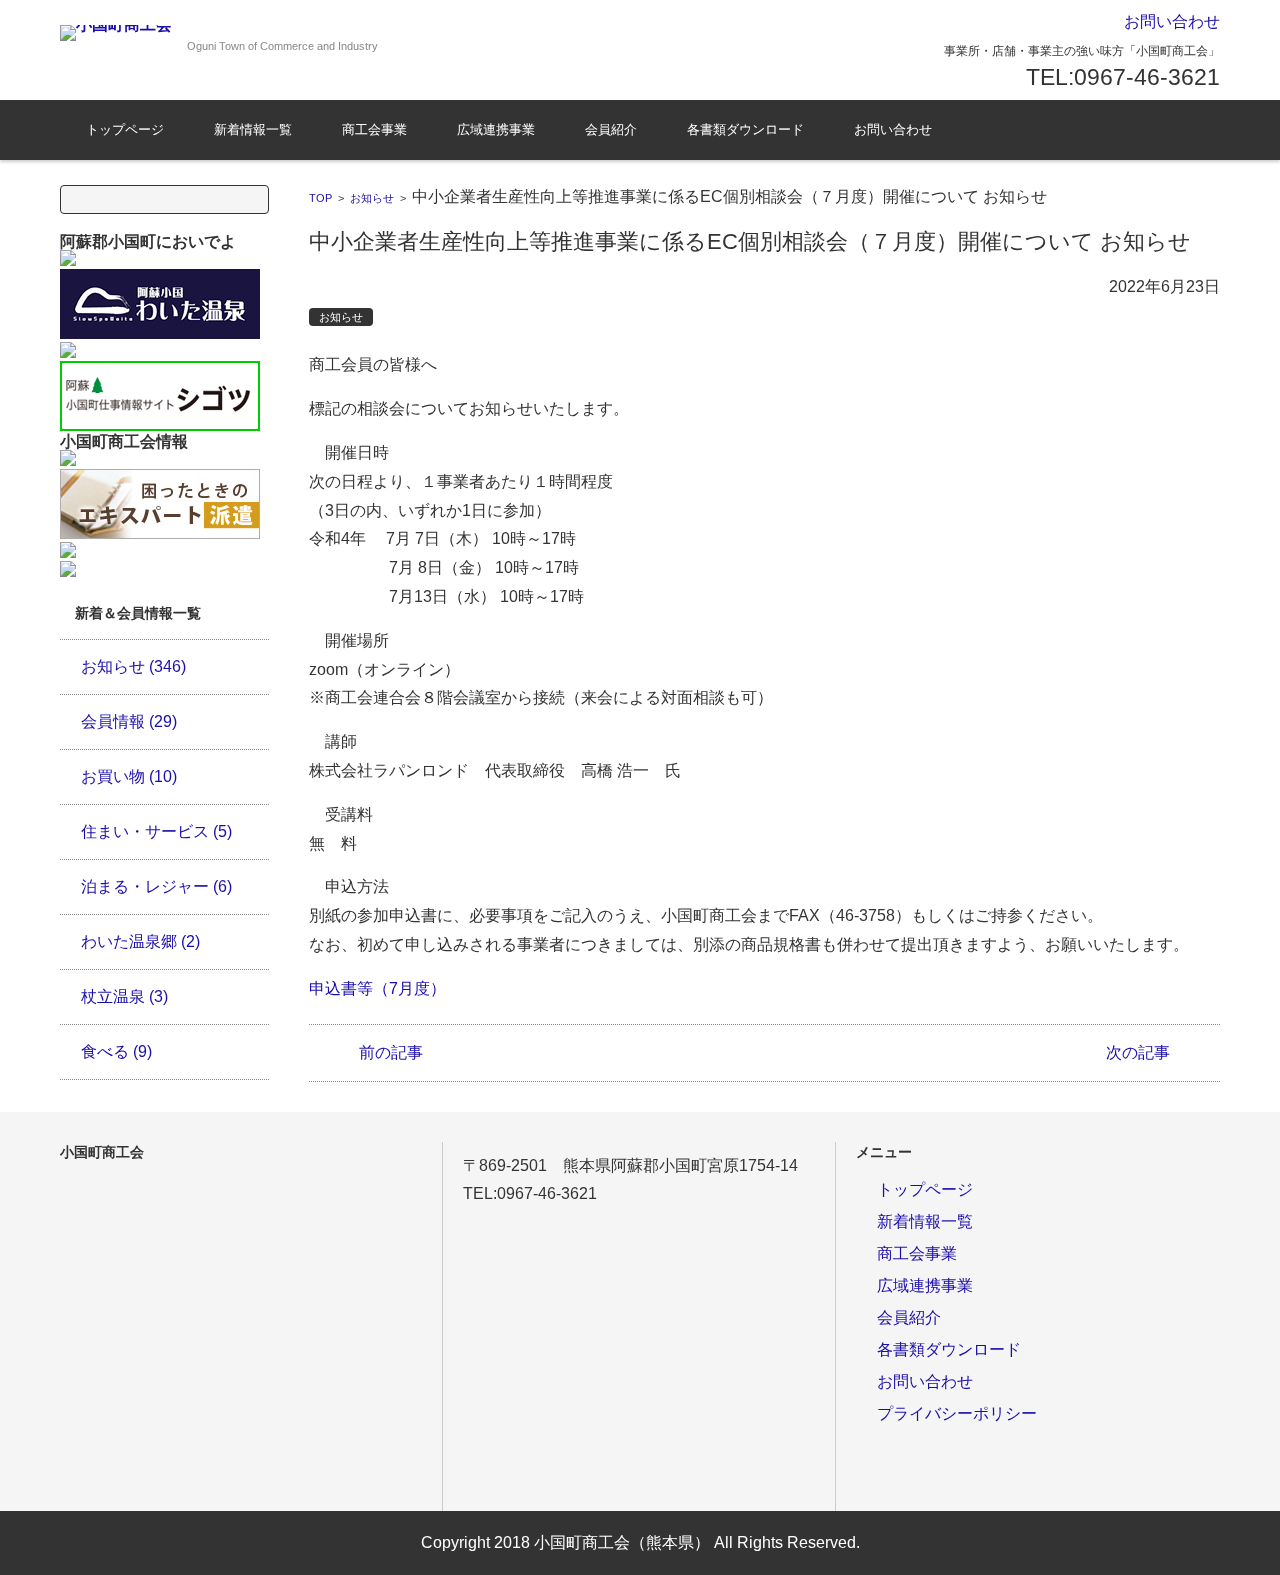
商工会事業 (374, 129)
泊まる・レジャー (156, 886)
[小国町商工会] (116, 33)
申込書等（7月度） (377, 988)
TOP (320, 198)
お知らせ (372, 198)
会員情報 (129, 721)
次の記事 (1138, 1052)
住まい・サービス (156, 831)
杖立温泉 (124, 996)
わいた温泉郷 (140, 941)
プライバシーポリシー (957, 1413)
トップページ (125, 129)
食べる (116, 1051)
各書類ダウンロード (745, 129)
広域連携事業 (496, 129)
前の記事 (391, 1052)
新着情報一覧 (253, 129)
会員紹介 (611, 129)
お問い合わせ (893, 129)
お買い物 (129, 776)
